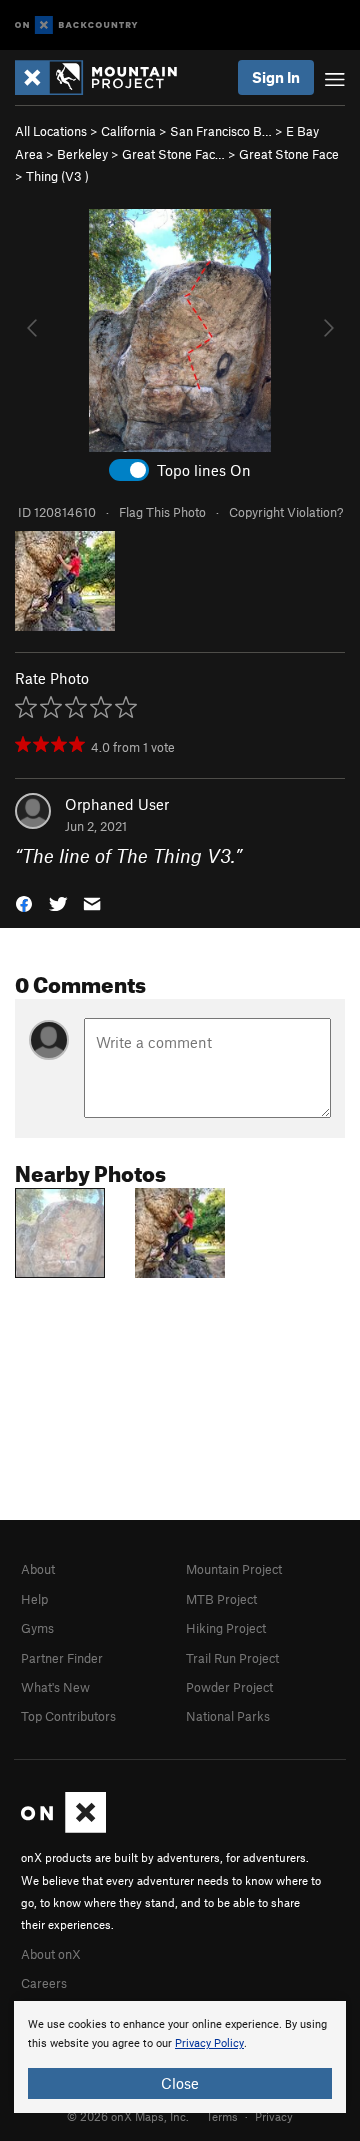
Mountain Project (234, 1569)
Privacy (274, 2116)
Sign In (276, 77)
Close (180, 2083)
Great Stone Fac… (173, 154)
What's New (55, 1687)
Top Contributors (68, 1716)
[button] (24, 902)
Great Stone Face (289, 154)
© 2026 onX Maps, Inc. (128, 2116)
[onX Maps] (63, 1828)
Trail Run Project (232, 1658)
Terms (222, 2116)
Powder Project (229, 1687)
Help (34, 1599)
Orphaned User (117, 804)
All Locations (51, 131)
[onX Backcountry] (76, 25)
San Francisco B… (221, 131)
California (128, 131)
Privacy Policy (209, 2043)
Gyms (37, 1628)
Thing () (57, 176)
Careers (44, 1983)
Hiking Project (226, 1628)
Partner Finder (62, 1658)
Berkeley (82, 154)
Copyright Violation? (286, 512)
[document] (180, 2057)
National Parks (228, 1716)
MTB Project (221, 1599)
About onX (51, 1954)
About (38, 1569)
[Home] (106, 77)
